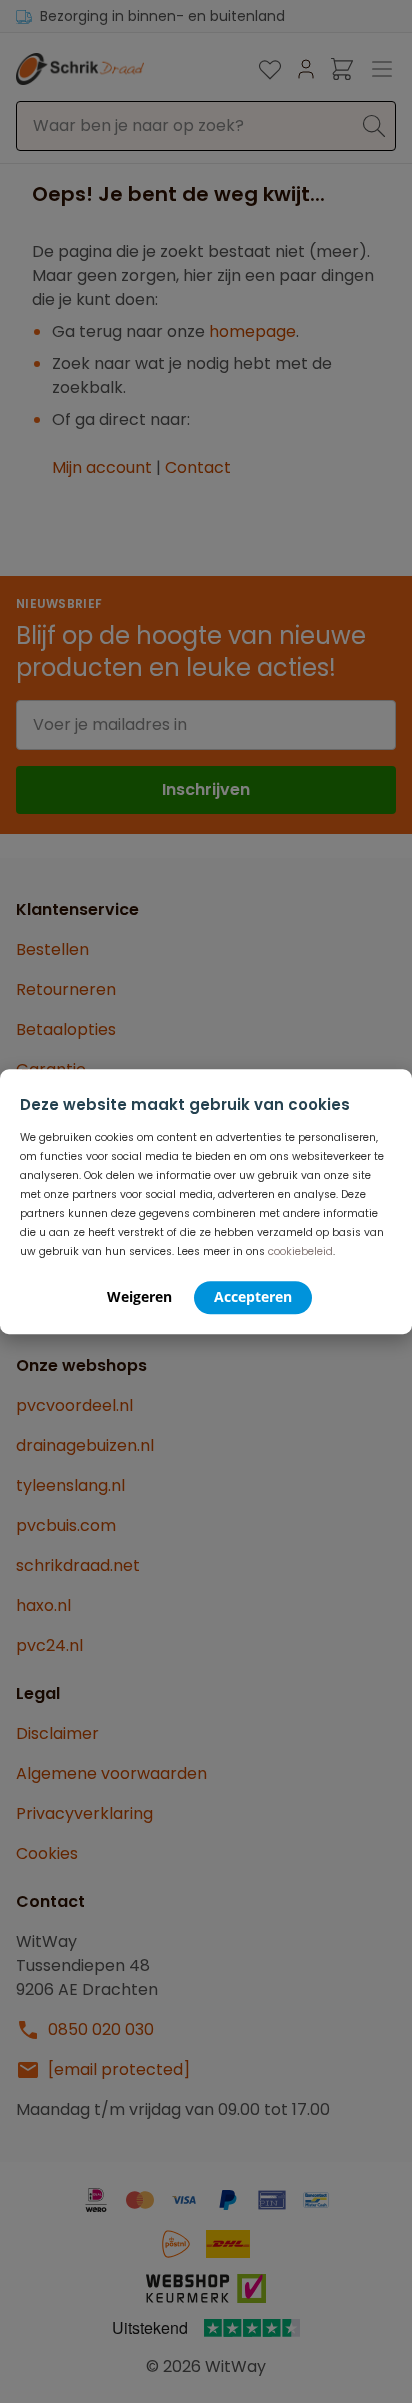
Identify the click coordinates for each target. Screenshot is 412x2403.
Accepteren (253, 1296)
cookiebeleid (300, 1251)
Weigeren (139, 1296)
